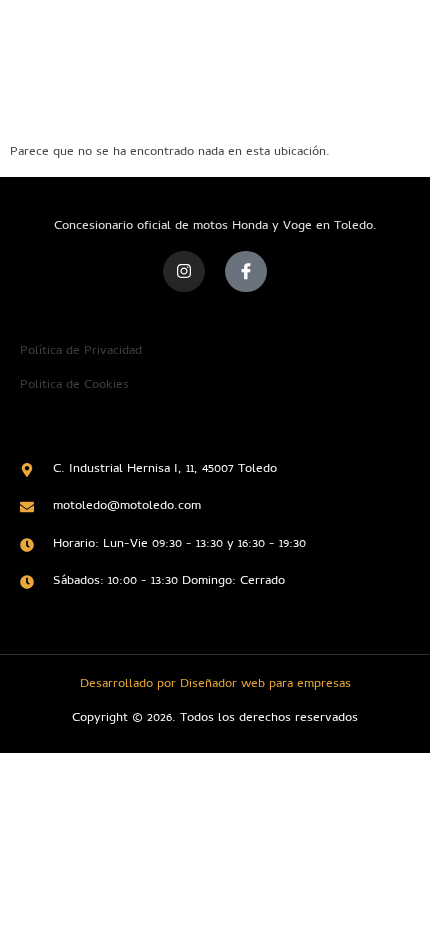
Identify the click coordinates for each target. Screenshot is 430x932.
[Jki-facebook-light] (246, 272)
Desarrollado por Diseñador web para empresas (215, 684)
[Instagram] (184, 272)
